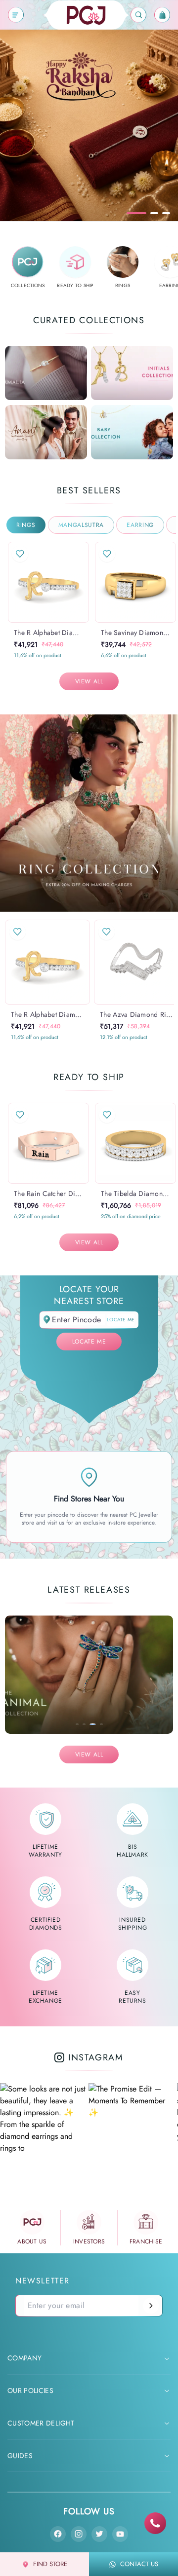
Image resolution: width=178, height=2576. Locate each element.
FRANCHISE (146, 2241)
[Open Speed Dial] (155, 2523)
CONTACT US (139, 2564)
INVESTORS (89, 2241)
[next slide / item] (82, 582)
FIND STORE (50, 2564)
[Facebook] (58, 2534)
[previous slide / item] (15, 582)
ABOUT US (32, 2241)
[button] (39, 622)
